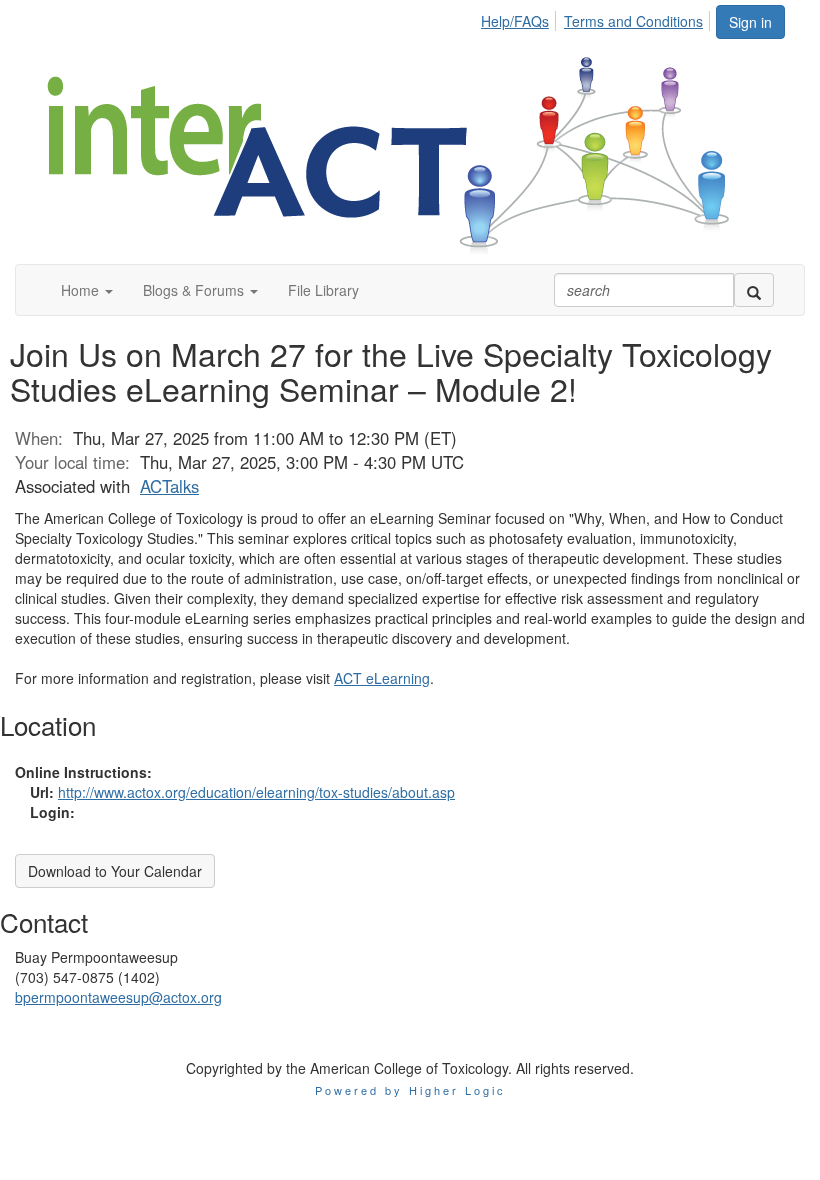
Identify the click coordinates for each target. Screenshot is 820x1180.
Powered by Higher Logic (410, 1090)
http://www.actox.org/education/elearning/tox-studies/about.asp (256, 792)
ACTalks (169, 486)
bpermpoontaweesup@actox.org (118, 997)
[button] (87, 290)
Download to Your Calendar (115, 871)
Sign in (750, 22)
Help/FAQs (515, 21)
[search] (754, 290)
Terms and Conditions (633, 21)
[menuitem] (520, 18)
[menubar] (597, 18)
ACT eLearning (382, 678)
